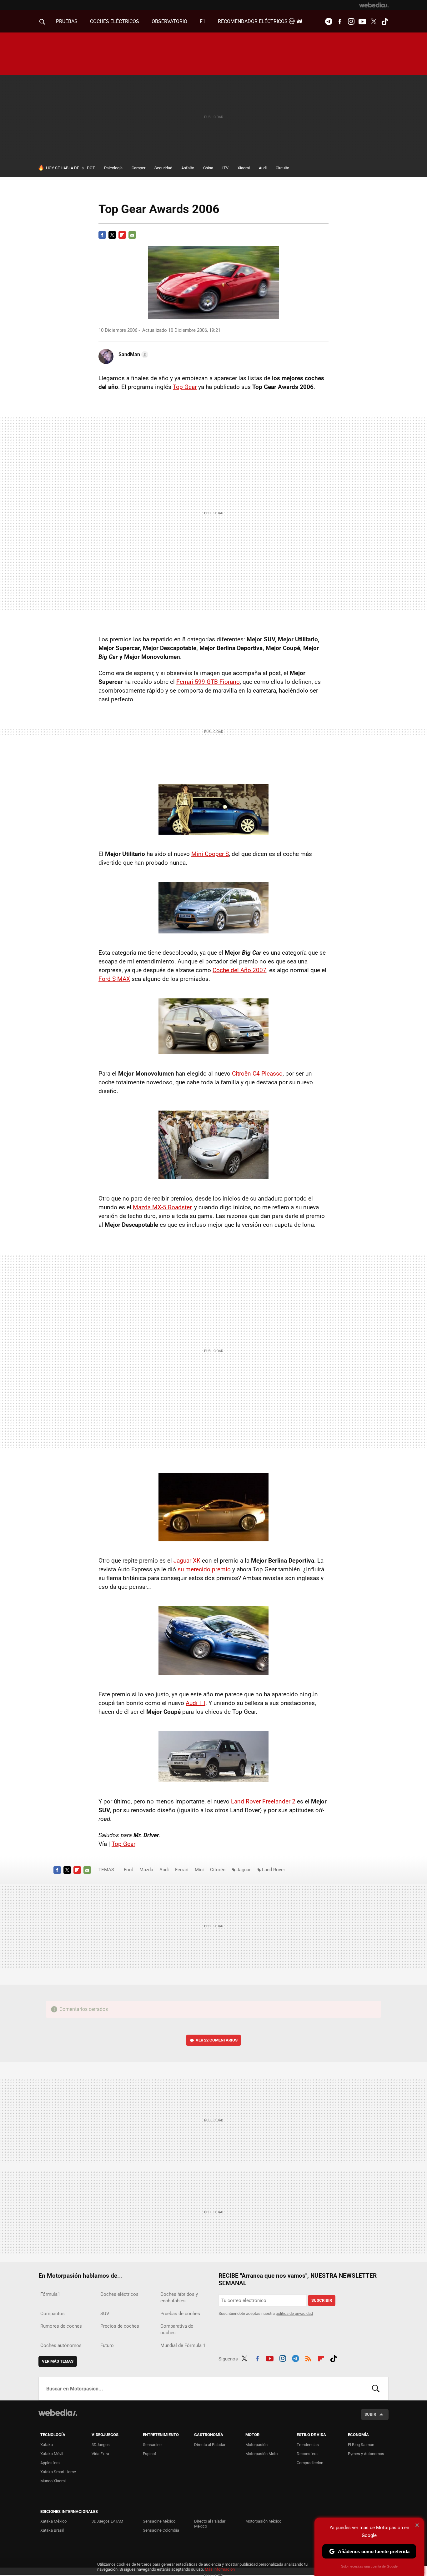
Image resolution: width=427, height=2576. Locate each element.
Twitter (374, 22)
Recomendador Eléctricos (253, 21)
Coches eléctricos (119, 2294)
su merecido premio (204, 1569)
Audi (263, 168)
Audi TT (196, 1703)
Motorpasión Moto (261, 2454)
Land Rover (274, 1870)
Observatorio (169, 21)
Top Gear (185, 387)
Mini (199, 1870)
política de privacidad (294, 2313)
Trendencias (308, 2445)
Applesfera (50, 2463)
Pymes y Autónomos (366, 2454)
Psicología (113, 168)
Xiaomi (244, 168)
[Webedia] (374, 5)
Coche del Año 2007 (239, 970)
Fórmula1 (50, 2294)
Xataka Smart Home (58, 2472)
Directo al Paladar (210, 2445)
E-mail (132, 235)
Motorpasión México (263, 2521)
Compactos (53, 2314)
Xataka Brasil (52, 2530)
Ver (217, 2040)
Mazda (146, 1870)
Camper (138, 168)
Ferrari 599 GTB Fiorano (208, 682)
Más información (220, 2569)
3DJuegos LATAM (107, 2521)
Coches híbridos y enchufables (179, 2298)
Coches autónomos (61, 2345)
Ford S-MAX (114, 979)
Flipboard (122, 235)
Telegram (329, 22)
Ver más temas (58, 2361)
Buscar (376, 2389)
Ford (128, 1870)
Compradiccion (310, 2463)
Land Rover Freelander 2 (263, 1801)
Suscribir (322, 2300)
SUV (105, 2314)
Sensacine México (159, 2521)
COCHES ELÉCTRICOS (115, 21)
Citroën (218, 1870)
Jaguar (244, 1870)
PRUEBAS (67, 21)
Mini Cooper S (210, 854)
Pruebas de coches (180, 2314)
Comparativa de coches (177, 2329)
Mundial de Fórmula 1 (183, 2345)
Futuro (107, 2345)
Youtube (362, 22)
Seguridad (163, 168)
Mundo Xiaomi (53, 2481)
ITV (225, 168)
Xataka (47, 2445)
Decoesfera (307, 2454)
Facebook (340, 22)
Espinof (150, 2454)
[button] (132, 355)
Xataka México (53, 2521)
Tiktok (385, 22)
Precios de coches (120, 2326)
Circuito (282, 168)
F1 (203, 21)
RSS (308, 2358)
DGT (91, 168)
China (208, 168)
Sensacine (152, 2445)
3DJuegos (101, 2445)
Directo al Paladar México (210, 2524)
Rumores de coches (61, 2326)
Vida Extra (100, 2454)
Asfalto (188, 168)
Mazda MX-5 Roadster (162, 1207)
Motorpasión (256, 2445)
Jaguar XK (187, 1561)
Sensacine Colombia (161, 2530)
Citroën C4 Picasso (257, 1074)
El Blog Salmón (361, 2445)
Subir (370, 2414)
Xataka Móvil (52, 2454)
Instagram (351, 22)
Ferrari (182, 1870)
